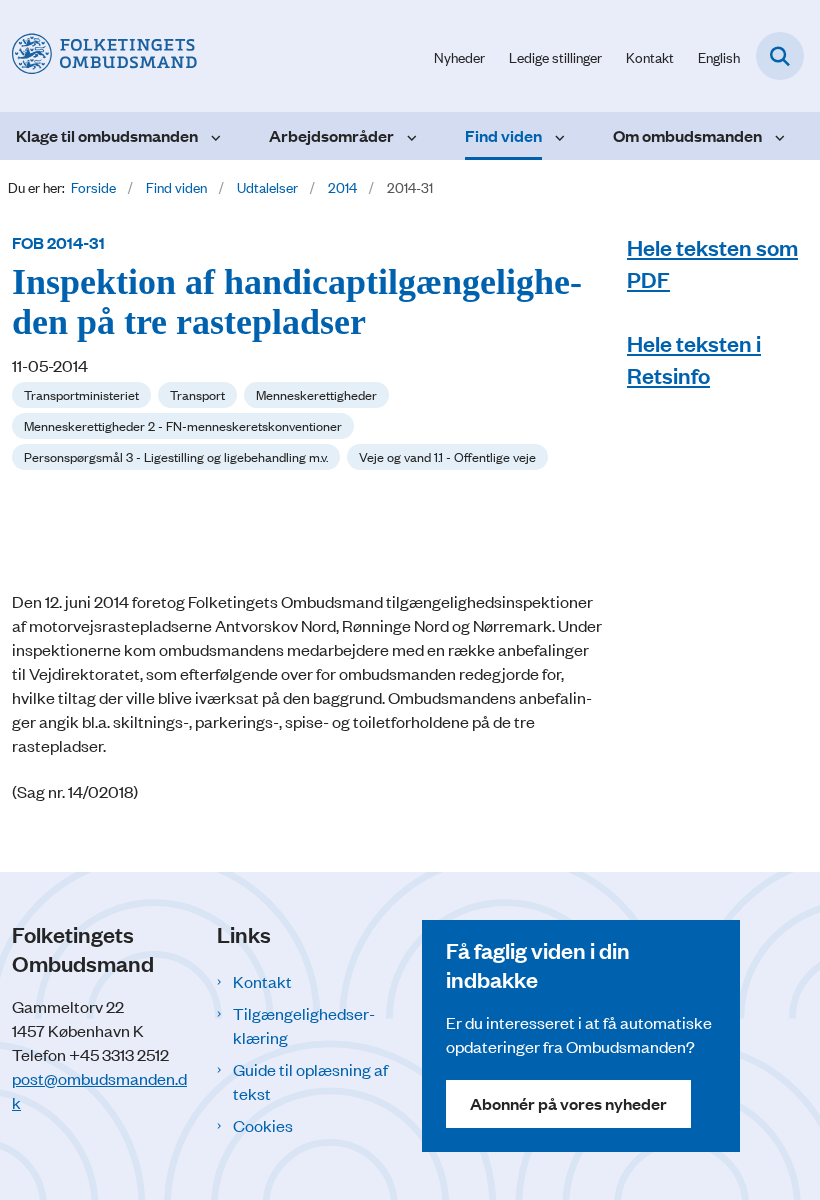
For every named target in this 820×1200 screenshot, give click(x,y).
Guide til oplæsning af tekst (310, 1081)
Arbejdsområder (331, 135)
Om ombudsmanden (687, 135)
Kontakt (262, 981)
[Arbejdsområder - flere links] (409, 136)
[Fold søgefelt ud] (780, 56)
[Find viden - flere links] (557, 136)
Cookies (263, 1125)
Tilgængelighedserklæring (304, 1025)
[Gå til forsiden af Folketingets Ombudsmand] (98, 55)
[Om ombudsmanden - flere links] (777, 136)
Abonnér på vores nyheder (568, 1103)
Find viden (503, 135)
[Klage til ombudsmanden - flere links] (213, 136)
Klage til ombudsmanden (107, 135)
